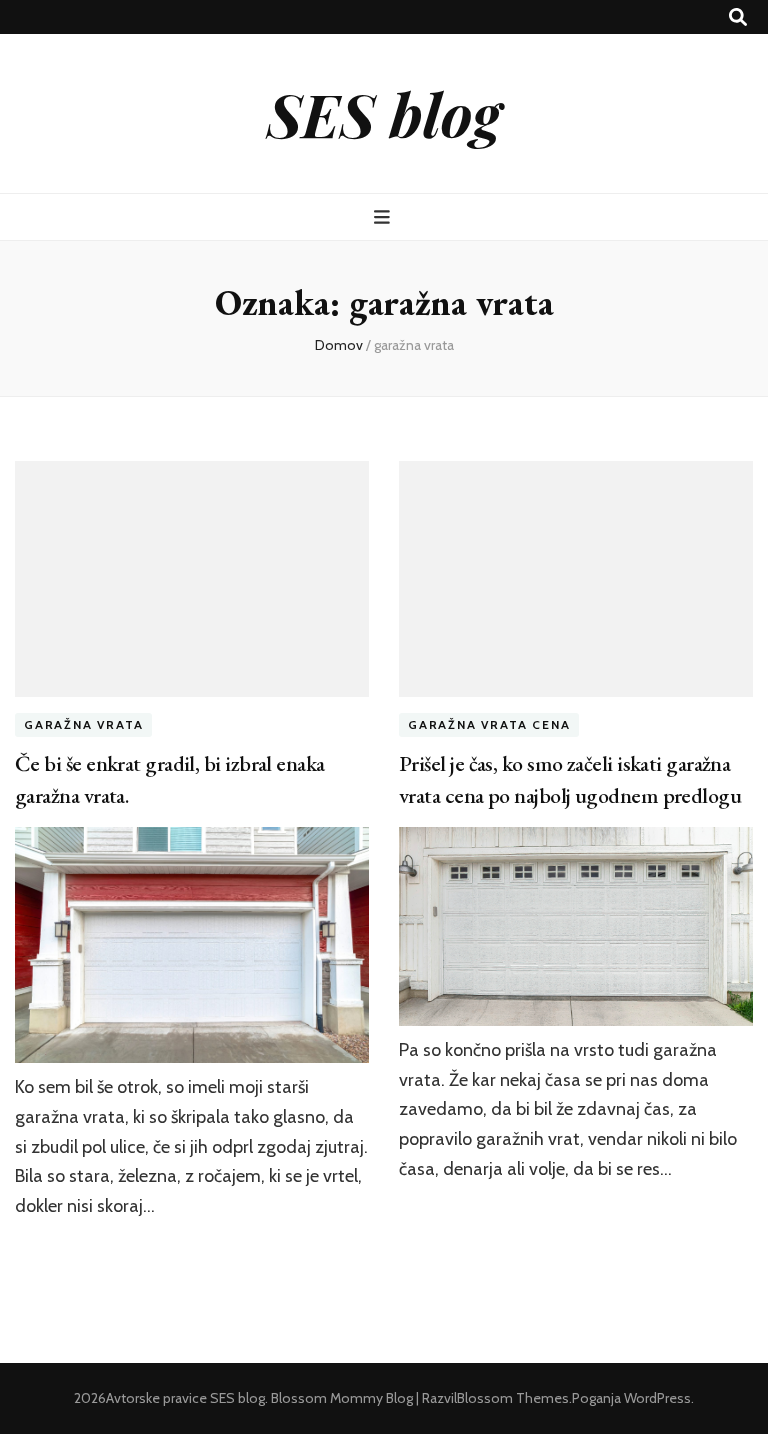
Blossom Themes (513, 1398)
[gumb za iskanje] (738, 17)
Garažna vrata (83, 724)
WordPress (657, 1398)
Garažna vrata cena (489, 724)
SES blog (384, 113)
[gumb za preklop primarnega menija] (384, 217)
